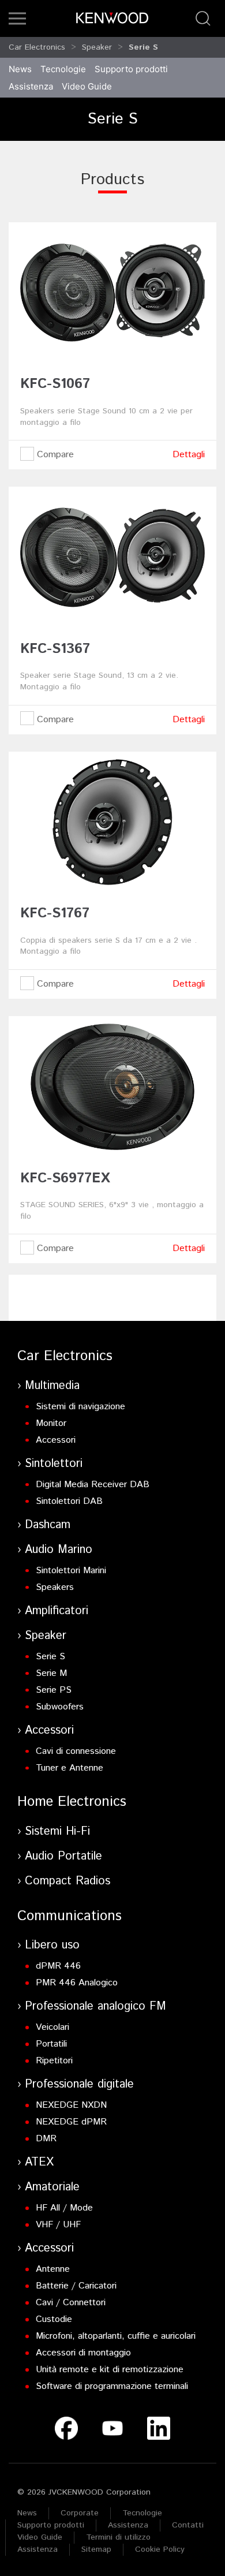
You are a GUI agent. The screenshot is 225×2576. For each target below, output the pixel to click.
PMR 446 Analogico (77, 1983)
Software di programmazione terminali (112, 2386)
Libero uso (52, 1945)
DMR (46, 2139)
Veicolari (52, 2027)
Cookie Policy (160, 2549)
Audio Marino (59, 1550)
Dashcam (48, 1525)
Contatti (188, 2525)
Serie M (51, 1673)
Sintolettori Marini (71, 1571)
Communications (70, 1916)
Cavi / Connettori (71, 2303)
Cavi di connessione (76, 1751)
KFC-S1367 (55, 649)
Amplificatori (57, 1611)
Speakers (55, 1587)
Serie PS (54, 1690)
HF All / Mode (64, 2208)
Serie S (50, 1657)
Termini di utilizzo (118, 2537)
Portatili (51, 2044)
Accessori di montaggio (83, 2353)
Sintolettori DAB (69, 1501)
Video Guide (40, 2537)
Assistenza (128, 2525)
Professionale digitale (79, 2084)
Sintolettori (54, 1464)
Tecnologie (63, 69)
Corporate (80, 2513)
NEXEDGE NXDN (71, 2105)
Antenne (53, 2269)
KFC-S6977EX (65, 1178)
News (20, 69)
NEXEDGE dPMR (71, 2122)
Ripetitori (54, 2061)
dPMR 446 (58, 1966)
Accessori (56, 1440)
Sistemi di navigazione (80, 1407)
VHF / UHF (58, 2225)
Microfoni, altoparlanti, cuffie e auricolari (116, 2336)
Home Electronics (72, 1802)
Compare (54, 455)
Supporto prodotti (51, 2525)
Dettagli (189, 455)
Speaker (97, 47)
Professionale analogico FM (95, 2006)
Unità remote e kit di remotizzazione (110, 2370)
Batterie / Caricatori (76, 2286)
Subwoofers (60, 1707)
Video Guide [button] (87, 86)
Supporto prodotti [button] (131, 69)
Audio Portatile (63, 1856)
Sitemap (96, 2549)
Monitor (51, 1423)
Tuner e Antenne (70, 1768)
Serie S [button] (143, 47)
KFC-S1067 (55, 384)
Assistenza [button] (31, 86)
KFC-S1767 (55, 913)
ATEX (39, 2162)
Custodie (54, 2319)
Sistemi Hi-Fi (57, 1832)
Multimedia (52, 1386)
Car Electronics (37, 47)
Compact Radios (67, 1881)
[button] (17, 18)
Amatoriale (52, 2187)
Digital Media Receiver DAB (93, 1485)
